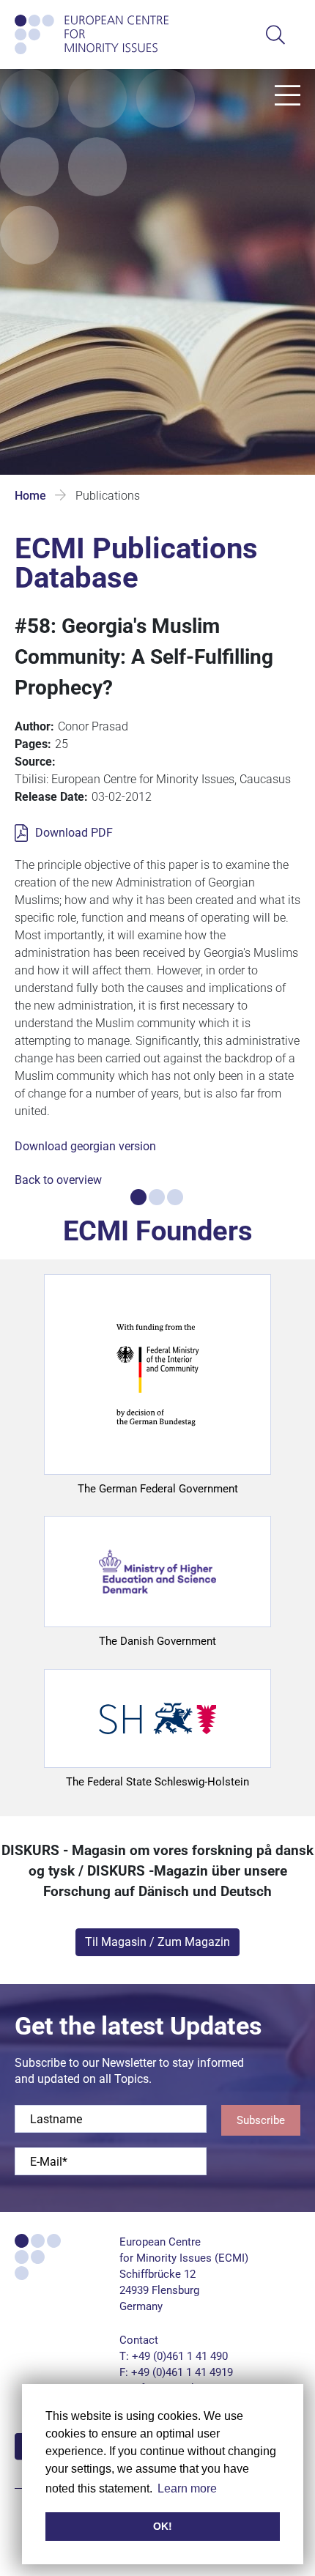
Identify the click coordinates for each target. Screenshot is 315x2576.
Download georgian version (85, 1146)
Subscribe (261, 2120)
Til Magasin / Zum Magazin (157, 1942)
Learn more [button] (187, 2488)
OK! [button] (163, 2526)
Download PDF (74, 833)
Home (30, 496)
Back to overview (58, 1180)
